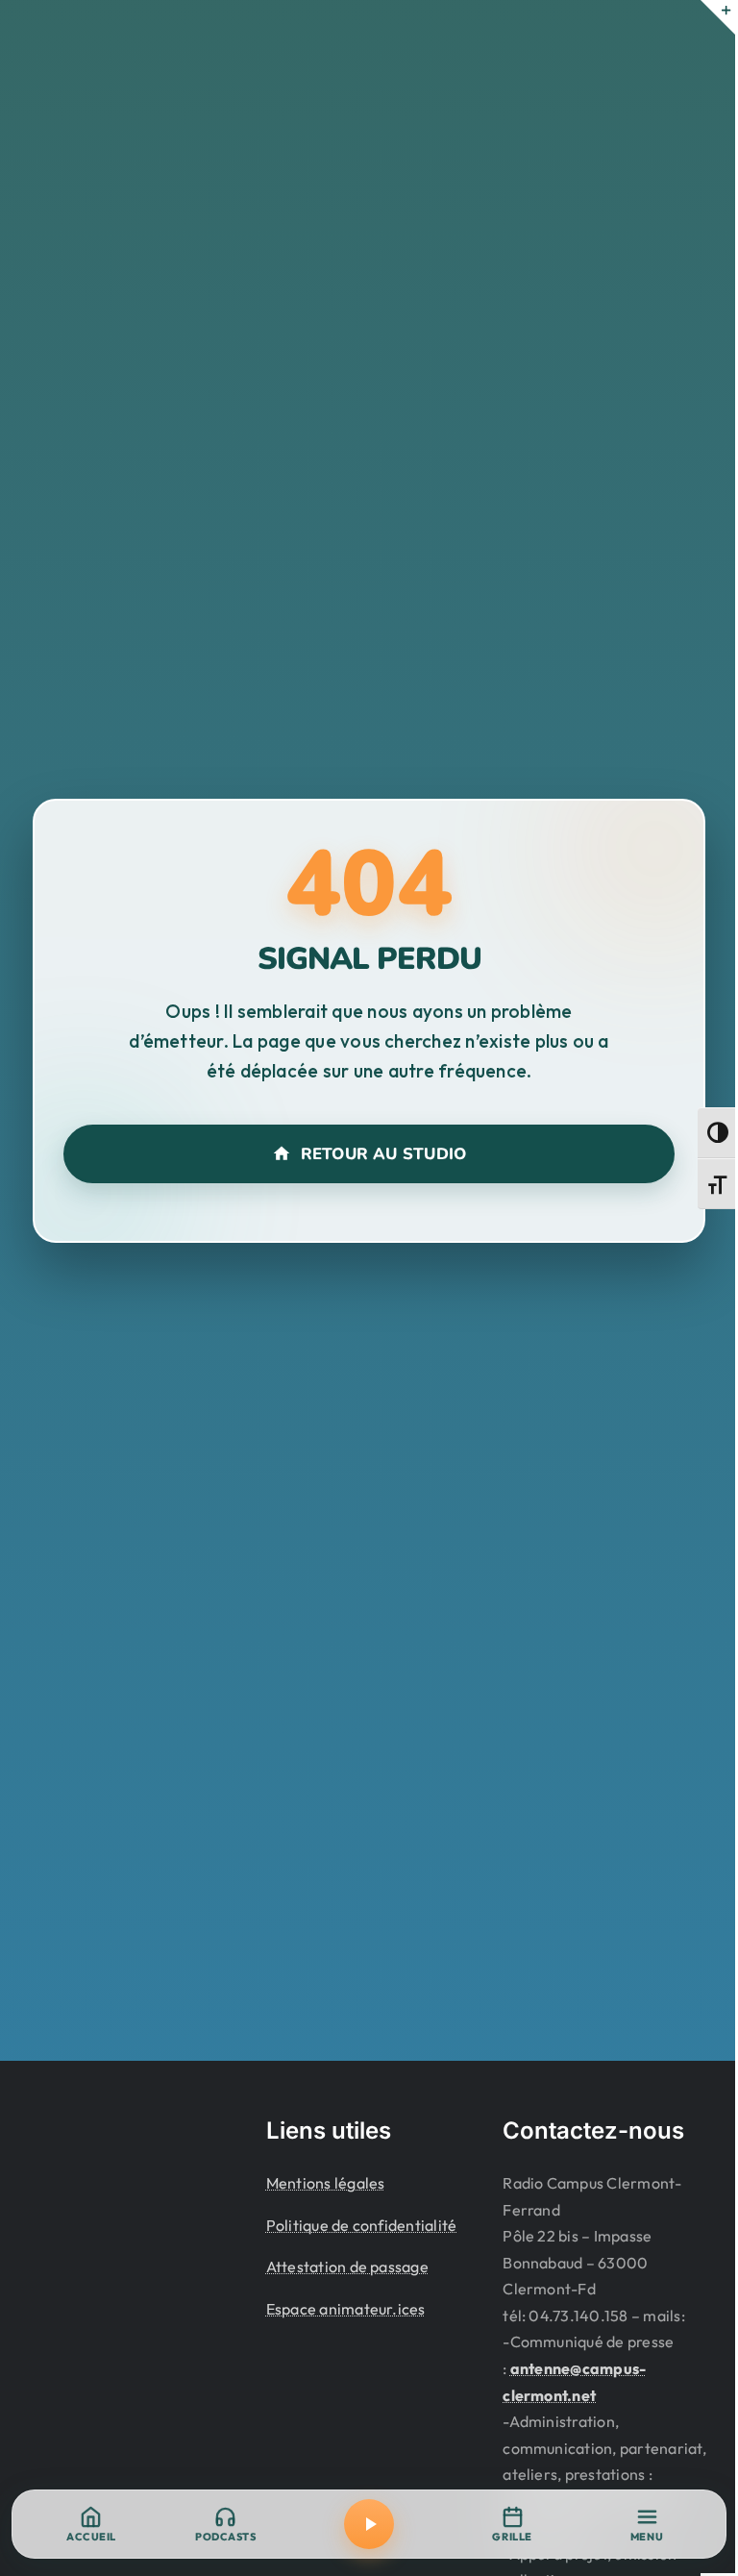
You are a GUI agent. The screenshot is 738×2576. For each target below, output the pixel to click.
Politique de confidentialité (362, 2225)
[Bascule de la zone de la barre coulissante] (718, 17)
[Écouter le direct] (369, 2524)
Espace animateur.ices (346, 2309)
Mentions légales (326, 2183)
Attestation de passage (347, 2266)
